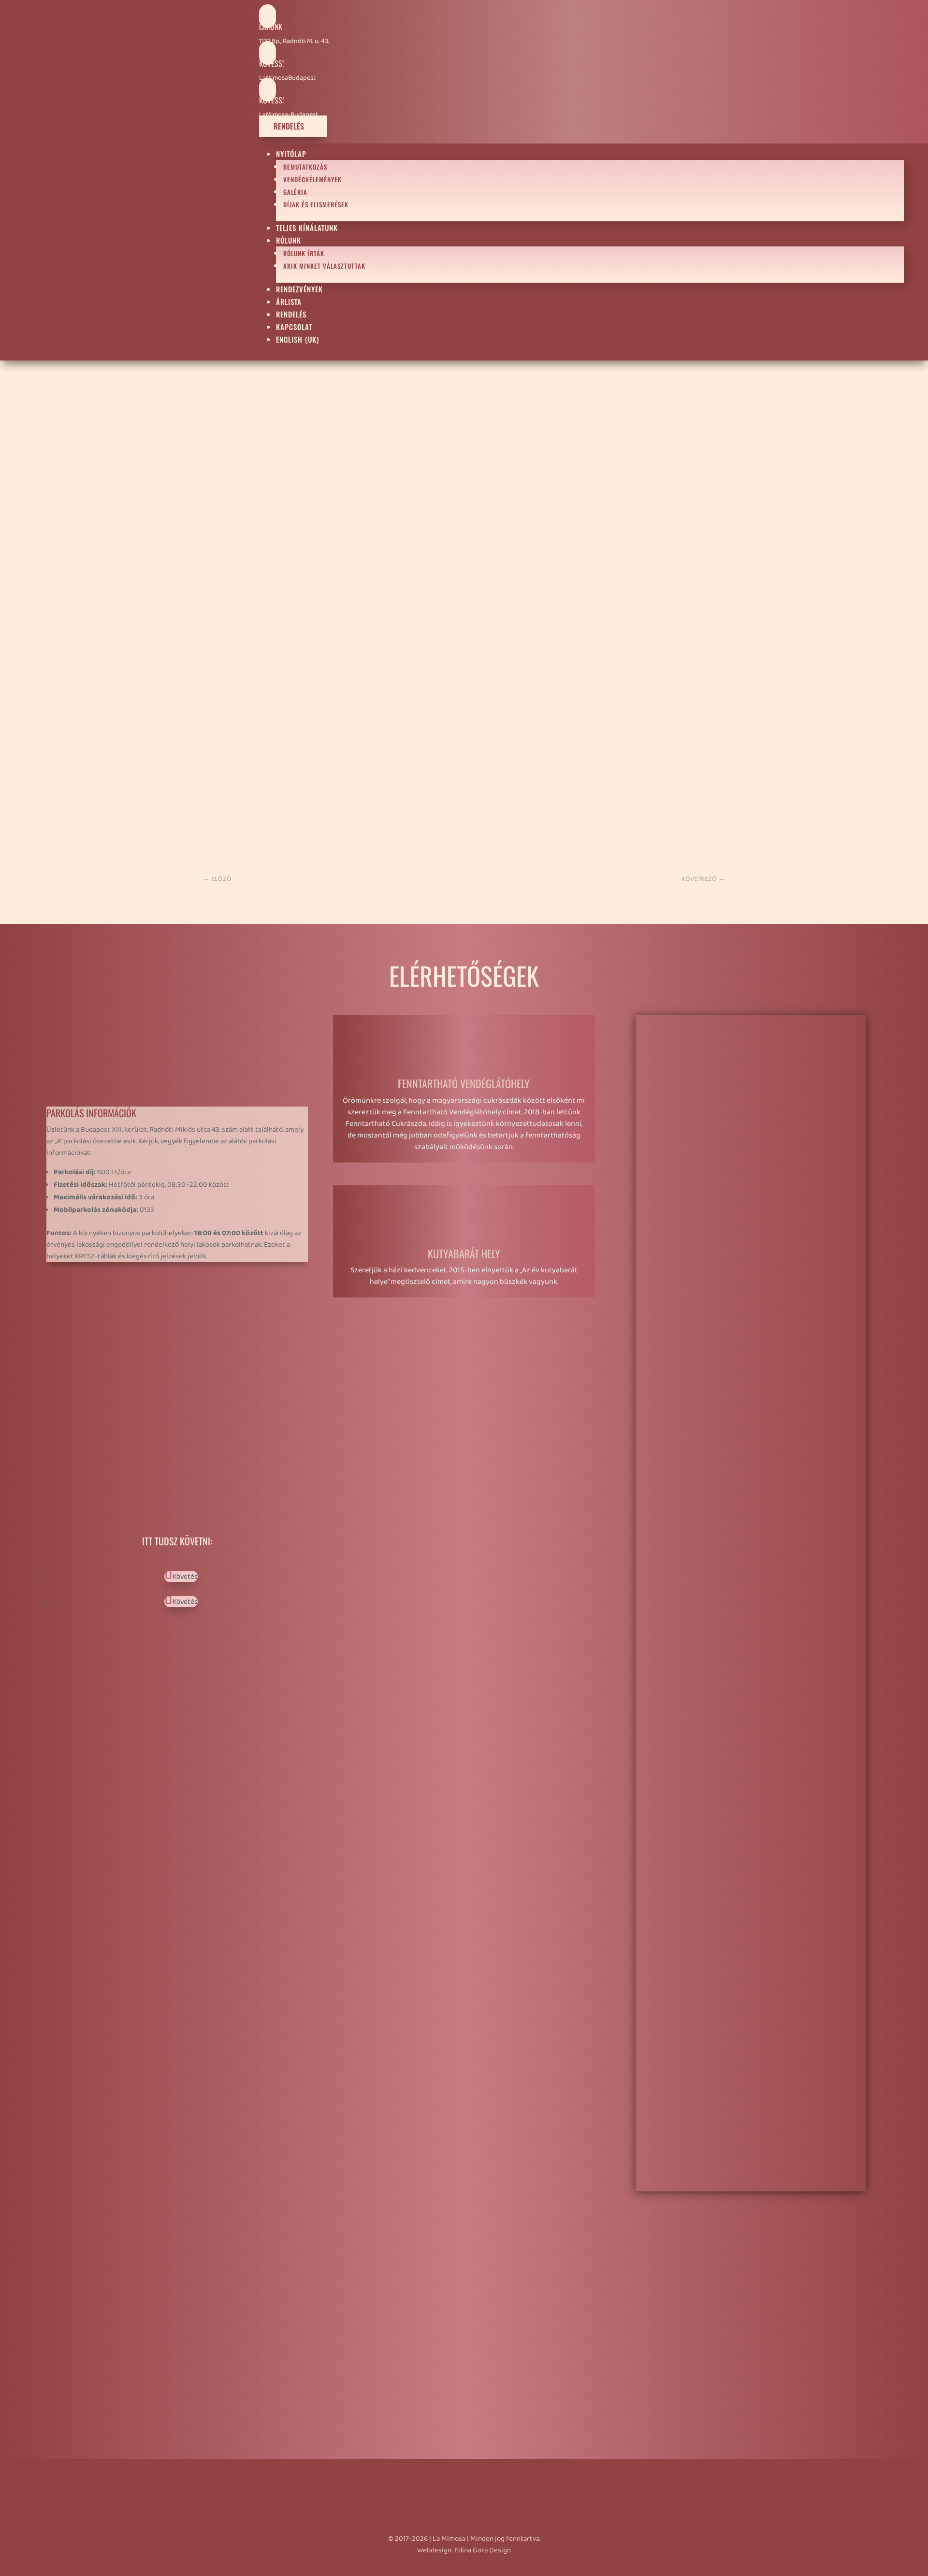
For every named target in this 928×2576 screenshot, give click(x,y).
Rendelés (293, 126)
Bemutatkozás (305, 167)
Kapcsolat (294, 327)
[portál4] (744, 1303)
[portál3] (744, 1597)
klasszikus (699, 484)
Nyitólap (291, 154)
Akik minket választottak (324, 266)
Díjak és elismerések (316, 204)
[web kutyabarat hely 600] (744, 2185)
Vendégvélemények (312, 179)
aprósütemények (235, 405)
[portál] (744, 1891)
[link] (205, 841)
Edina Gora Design (483, 2550)
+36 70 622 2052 (108, 1342)
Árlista (289, 302)
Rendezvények (299, 289)
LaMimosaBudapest (287, 78)
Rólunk (289, 240)
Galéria (295, 192)
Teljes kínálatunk (307, 228)
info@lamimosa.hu (106, 1363)
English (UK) (297, 339)
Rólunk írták (304, 253)
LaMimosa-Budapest (289, 115)
